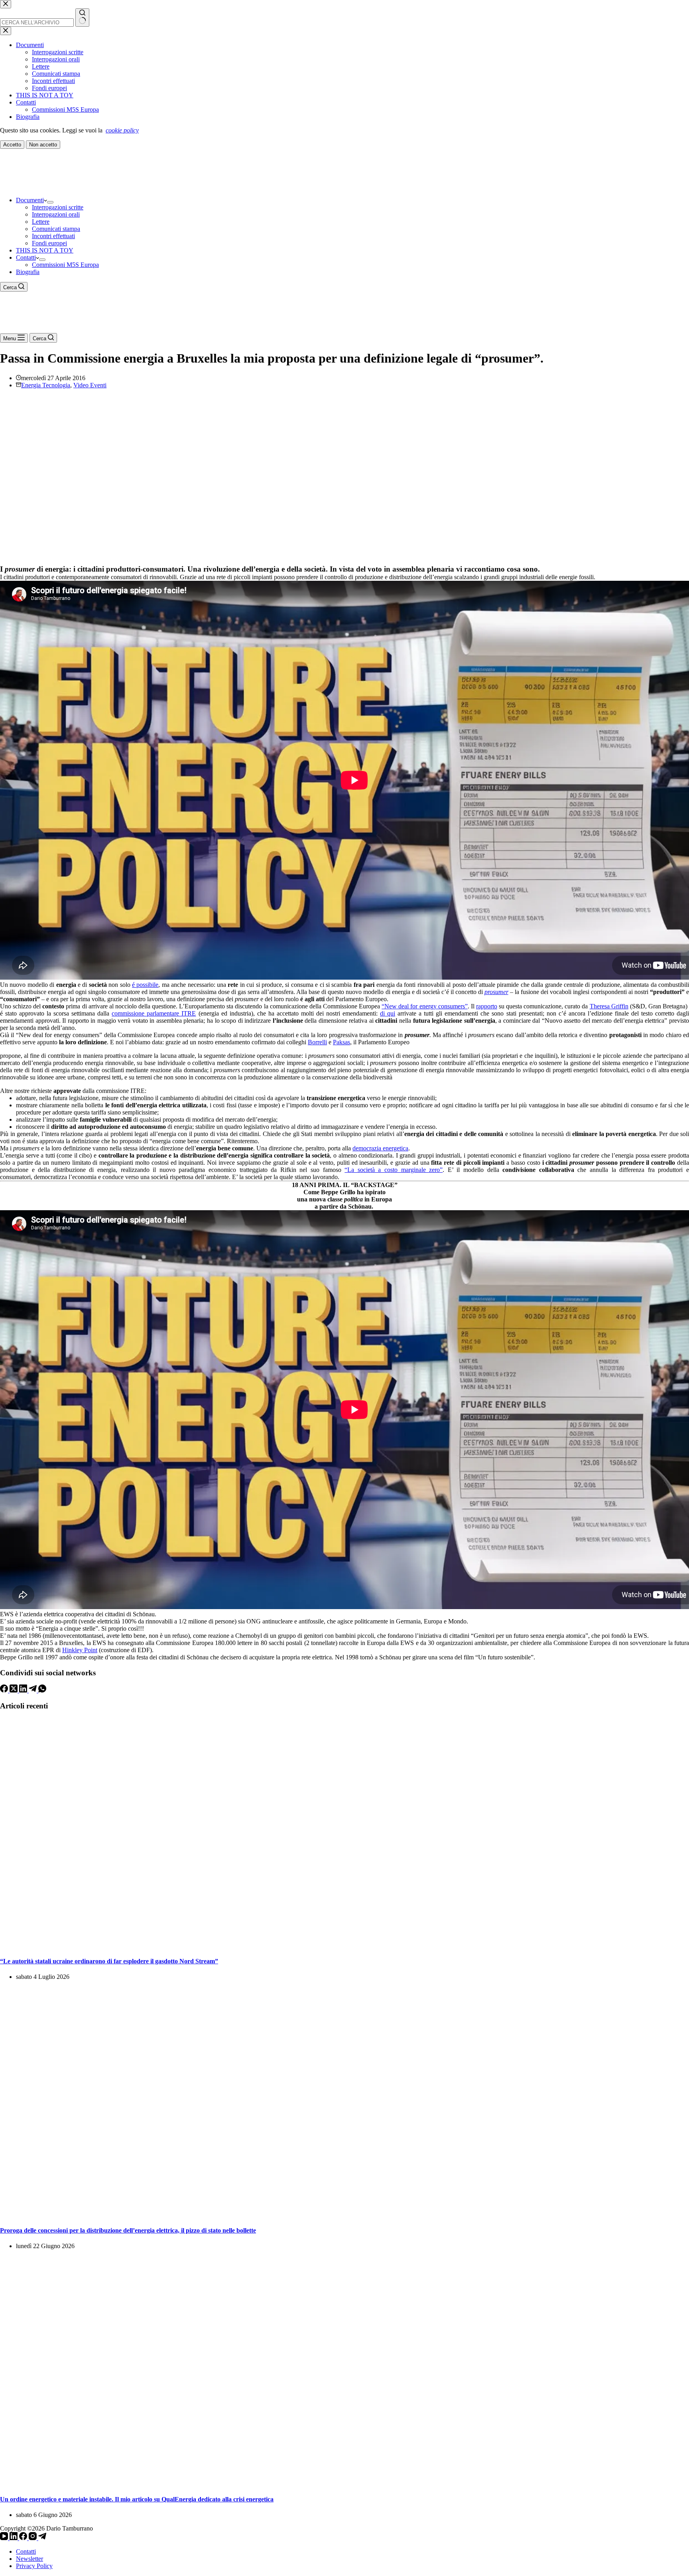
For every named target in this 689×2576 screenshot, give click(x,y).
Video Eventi (90, 385)
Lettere (41, 222)
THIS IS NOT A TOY (45, 250)
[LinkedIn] (24, 1690)
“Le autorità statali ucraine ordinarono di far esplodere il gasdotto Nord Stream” (109, 1961)
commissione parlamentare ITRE (154, 1013)
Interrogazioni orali (56, 214)
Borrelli (317, 1042)
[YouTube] (5, 2538)
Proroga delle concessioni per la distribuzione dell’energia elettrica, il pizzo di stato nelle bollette (128, 2230)
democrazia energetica (380, 1148)
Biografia (28, 272)
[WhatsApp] (42, 1690)
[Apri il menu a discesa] (50, 202)
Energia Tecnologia (46, 385)
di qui (388, 1013)
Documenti (30, 200)
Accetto (12, 145)
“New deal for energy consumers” (424, 1006)
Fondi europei (49, 243)
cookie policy (122, 130)
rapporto (487, 1006)
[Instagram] (33, 2538)
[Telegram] (33, 1690)
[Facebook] (5, 1690)
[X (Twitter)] (14, 1690)
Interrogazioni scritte (58, 207)
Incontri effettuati (53, 236)
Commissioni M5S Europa (65, 265)
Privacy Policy (34, 2566)
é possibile (145, 985)
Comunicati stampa (56, 229)
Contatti (26, 257)
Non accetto (43, 145)
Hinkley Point (80, 1650)
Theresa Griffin (609, 1006)
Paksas (342, 1042)
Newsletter (30, 2559)
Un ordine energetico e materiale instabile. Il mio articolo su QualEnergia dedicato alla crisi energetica (137, 2499)
